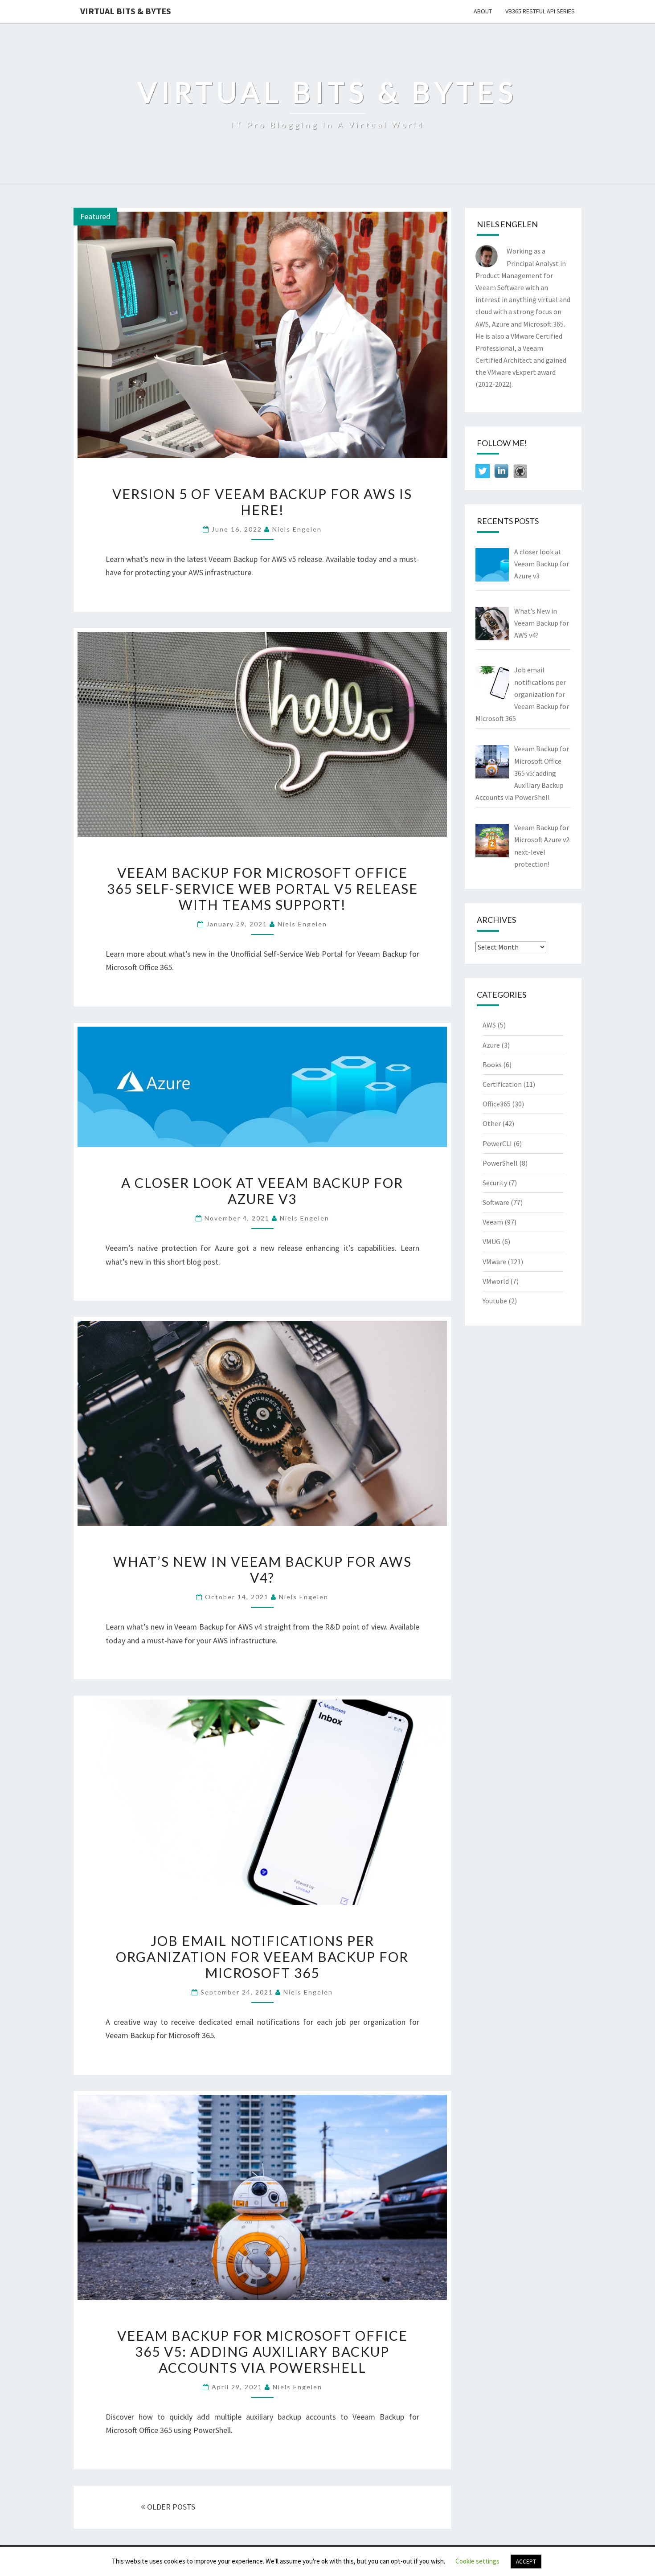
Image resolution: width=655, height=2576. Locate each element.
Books (492, 1065)
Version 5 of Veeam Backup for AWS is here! (262, 502)
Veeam (493, 1222)
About (483, 11)
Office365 (497, 1104)
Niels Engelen (297, 529)
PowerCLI (497, 1143)
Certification (502, 1084)
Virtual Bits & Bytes (126, 11)
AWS (489, 1025)
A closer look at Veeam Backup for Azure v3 (262, 1191)
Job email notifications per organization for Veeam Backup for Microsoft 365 (262, 1957)
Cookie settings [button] (477, 2561)
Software (496, 1202)
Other (492, 1123)
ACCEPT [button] (526, 2562)
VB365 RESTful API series (540, 11)
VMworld (496, 1281)
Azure (491, 1045)
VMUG (491, 1241)
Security (495, 1183)
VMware (494, 1261)
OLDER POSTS (170, 2507)
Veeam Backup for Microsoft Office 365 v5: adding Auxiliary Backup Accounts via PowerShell (262, 2351)
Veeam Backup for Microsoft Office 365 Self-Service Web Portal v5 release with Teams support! (262, 889)
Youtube (495, 1301)
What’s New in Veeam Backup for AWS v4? (262, 1569)
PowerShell (500, 1163)
